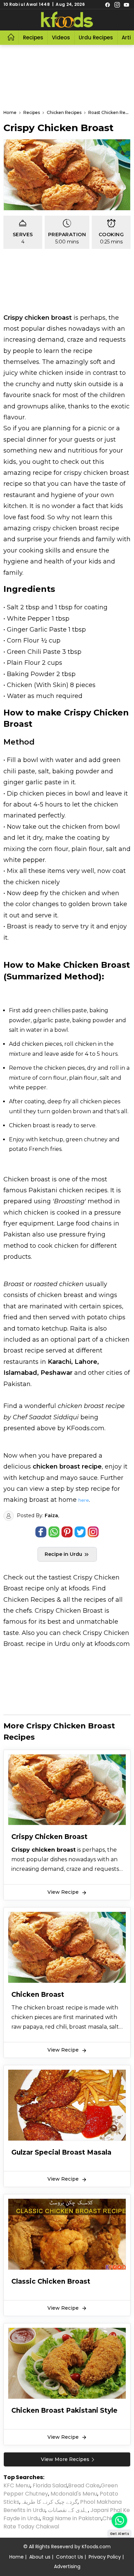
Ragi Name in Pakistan (72, 2518)
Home (16, 2557)
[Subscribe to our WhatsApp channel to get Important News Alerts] (119, 2520)
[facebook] (108, 4)
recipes (96, 1600)
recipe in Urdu (48, 1644)
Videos (61, 37)
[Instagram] (117, 4)
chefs (24, 1611)
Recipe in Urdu (64, 1554)
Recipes (33, 37)
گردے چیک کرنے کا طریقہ (49, 2502)
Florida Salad (50, 2485)
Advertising (67, 2566)
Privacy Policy (105, 2557)
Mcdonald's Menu (74, 2494)
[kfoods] (67, 20)
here (84, 1500)
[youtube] (126, 4)
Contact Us (70, 2557)
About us (40, 2557)
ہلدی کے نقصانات (68, 2510)
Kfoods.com (96, 2547)
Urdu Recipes (96, 37)
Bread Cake (84, 2485)
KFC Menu (17, 2485)
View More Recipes (65, 2459)
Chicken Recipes (29, 1600)
